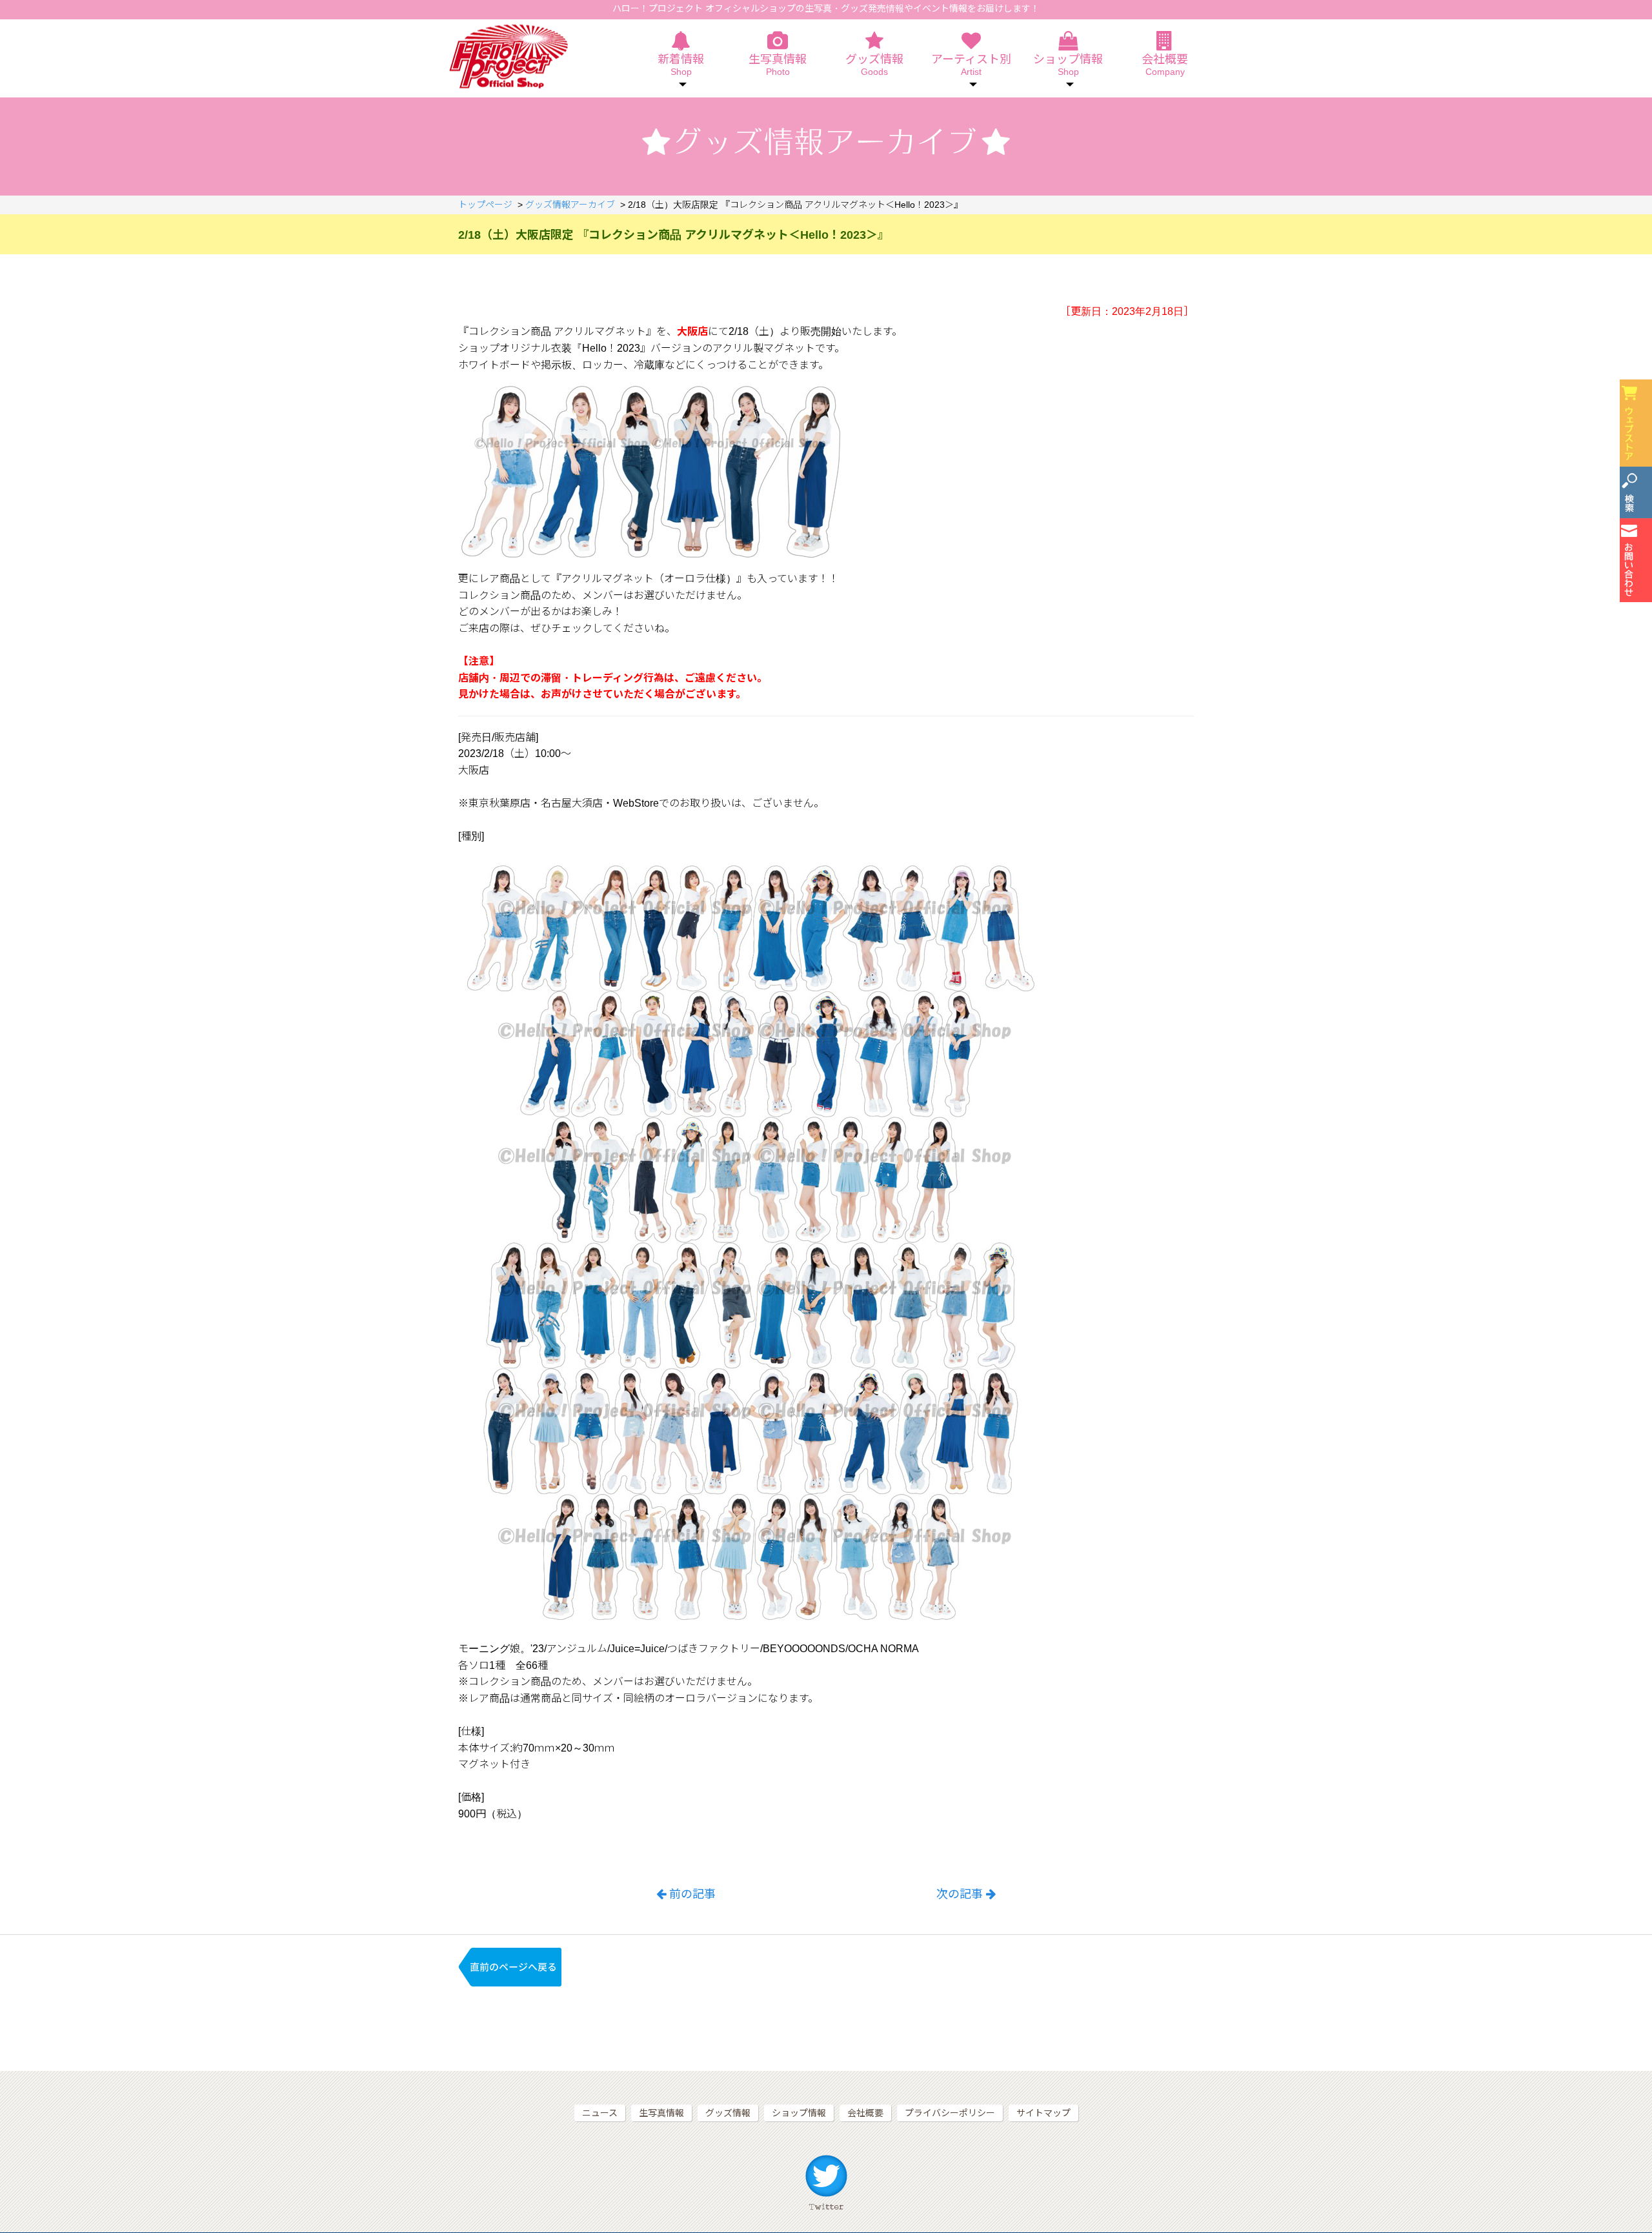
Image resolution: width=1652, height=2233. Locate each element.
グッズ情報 (874, 65)
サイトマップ (1043, 2113)
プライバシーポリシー (950, 2113)
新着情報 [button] (681, 65)
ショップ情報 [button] (1068, 65)
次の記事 (960, 1894)
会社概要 (1165, 65)
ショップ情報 (799, 2113)
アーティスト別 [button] (971, 65)
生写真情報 (778, 65)
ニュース (600, 2113)
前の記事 (692, 1894)
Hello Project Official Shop (508, 56)
